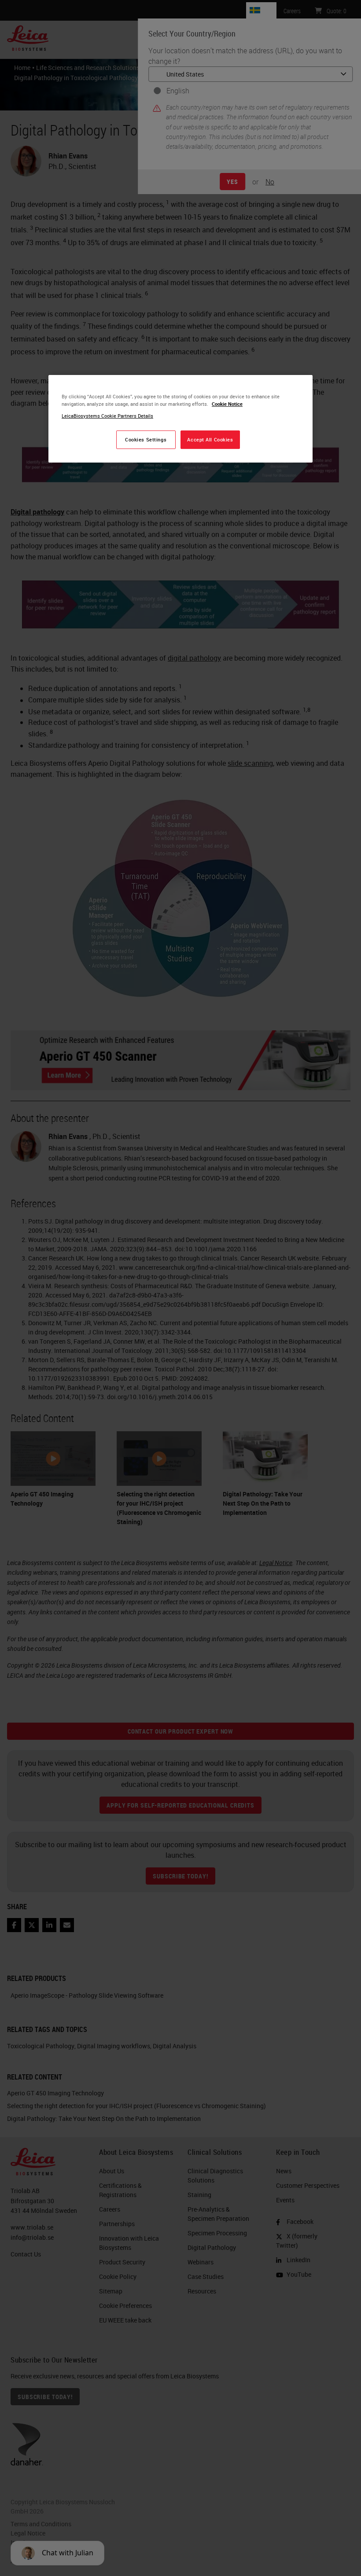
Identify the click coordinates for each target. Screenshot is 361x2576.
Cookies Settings (146, 439)
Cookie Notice (227, 404)
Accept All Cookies (210, 439)
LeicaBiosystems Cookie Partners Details (107, 416)
